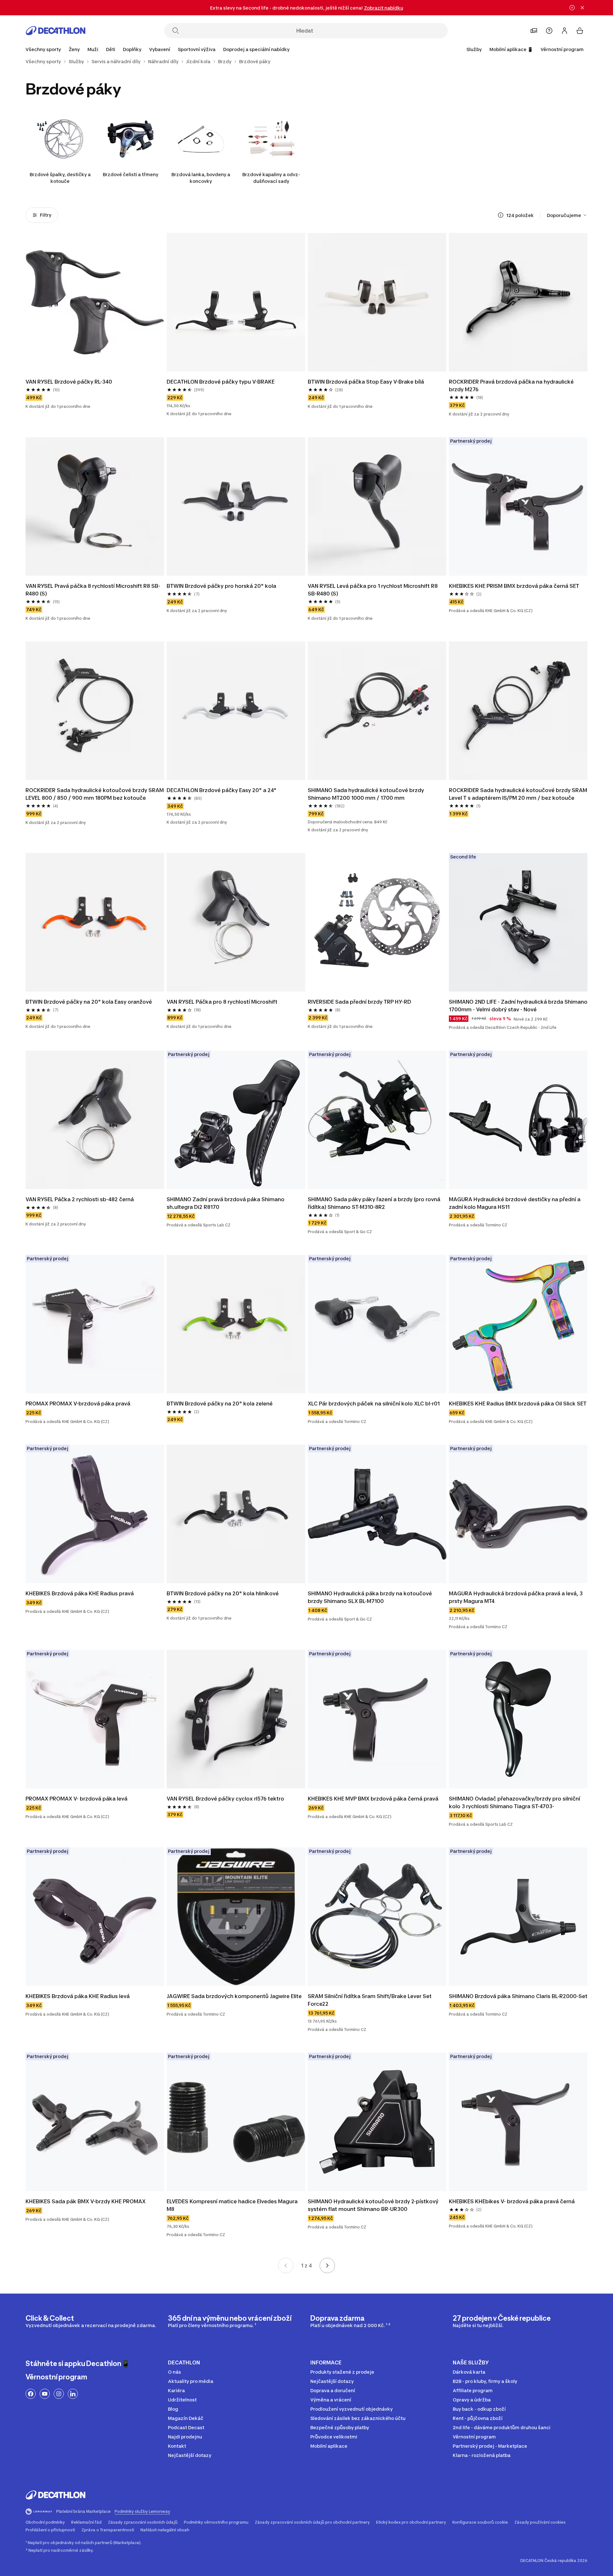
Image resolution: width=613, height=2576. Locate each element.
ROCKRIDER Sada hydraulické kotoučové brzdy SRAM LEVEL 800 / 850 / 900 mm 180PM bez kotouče (95, 794)
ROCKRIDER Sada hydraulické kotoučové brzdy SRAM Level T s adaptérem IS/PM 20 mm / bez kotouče (518, 794)
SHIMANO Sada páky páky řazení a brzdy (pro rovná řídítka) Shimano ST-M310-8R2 (374, 1203)
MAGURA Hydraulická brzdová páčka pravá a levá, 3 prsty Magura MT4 (516, 1597)
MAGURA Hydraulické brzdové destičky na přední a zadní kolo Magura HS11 (515, 1203)
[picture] (95, 302)
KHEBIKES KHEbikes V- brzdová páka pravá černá (512, 2201)
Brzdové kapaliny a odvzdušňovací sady (271, 178)
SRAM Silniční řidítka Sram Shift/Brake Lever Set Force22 (370, 2000)
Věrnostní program (562, 49)
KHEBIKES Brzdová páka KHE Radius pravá (80, 1593)
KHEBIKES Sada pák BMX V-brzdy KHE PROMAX (86, 2201)
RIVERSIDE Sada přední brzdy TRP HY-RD (359, 1002)
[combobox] (567, 215)
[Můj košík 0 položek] (580, 31)
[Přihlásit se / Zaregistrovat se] (564, 31)
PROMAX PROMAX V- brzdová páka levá (76, 1799)
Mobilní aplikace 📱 (511, 49)
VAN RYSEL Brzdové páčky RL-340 (69, 382)
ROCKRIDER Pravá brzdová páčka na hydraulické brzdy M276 (511, 386)
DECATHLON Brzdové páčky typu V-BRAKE (221, 382)
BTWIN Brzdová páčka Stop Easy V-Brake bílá (366, 382)
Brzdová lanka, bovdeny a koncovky (201, 178)
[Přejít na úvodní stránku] (56, 31)
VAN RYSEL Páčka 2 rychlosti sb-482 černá (80, 1199)
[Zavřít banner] (582, 8)
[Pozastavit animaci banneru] (572, 8)
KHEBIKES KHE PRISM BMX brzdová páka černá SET (514, 586)
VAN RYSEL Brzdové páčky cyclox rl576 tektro (225, 1799)
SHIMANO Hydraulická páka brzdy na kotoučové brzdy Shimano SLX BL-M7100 (370, 1597)
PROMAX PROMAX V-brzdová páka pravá (78, 1404)
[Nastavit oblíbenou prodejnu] (534, 31)
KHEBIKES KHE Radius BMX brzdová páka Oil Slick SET (518, 1404)
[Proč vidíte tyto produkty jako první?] (501, 215)
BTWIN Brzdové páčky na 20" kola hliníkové (223, 1593)
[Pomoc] (549, 31)
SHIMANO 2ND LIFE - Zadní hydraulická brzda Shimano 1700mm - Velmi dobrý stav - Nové (518, 1006)
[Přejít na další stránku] (327, 2265)
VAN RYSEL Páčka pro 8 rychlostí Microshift (222, 1002)
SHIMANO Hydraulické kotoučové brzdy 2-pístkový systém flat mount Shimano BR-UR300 (373, 2205)
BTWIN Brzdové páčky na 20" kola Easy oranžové (89, 1002)
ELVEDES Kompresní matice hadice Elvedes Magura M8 (232, 2205)
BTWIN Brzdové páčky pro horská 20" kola (221, 586)
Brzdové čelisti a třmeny (131, 174)
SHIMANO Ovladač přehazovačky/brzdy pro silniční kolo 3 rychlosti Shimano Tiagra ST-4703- (515, 1802)
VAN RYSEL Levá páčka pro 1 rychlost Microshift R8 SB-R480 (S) (373, 590)
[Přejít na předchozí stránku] (286, 2265)
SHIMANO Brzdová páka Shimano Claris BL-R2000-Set (518, 1996)
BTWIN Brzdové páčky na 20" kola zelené (220, 1404)
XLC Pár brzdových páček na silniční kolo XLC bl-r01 (374, 1404)
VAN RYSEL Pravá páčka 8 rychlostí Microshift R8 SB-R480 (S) (93, 590)
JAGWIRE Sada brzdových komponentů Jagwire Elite (234, 1996)
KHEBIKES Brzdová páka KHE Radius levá (78, 1996)
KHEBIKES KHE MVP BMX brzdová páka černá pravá (373, 1799)
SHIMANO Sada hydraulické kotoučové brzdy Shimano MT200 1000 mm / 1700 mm (366, 794)
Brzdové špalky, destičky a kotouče (60, 178)
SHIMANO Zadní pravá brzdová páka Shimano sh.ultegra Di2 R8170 (226, 1203)
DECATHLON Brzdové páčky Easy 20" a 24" (222, 790)
